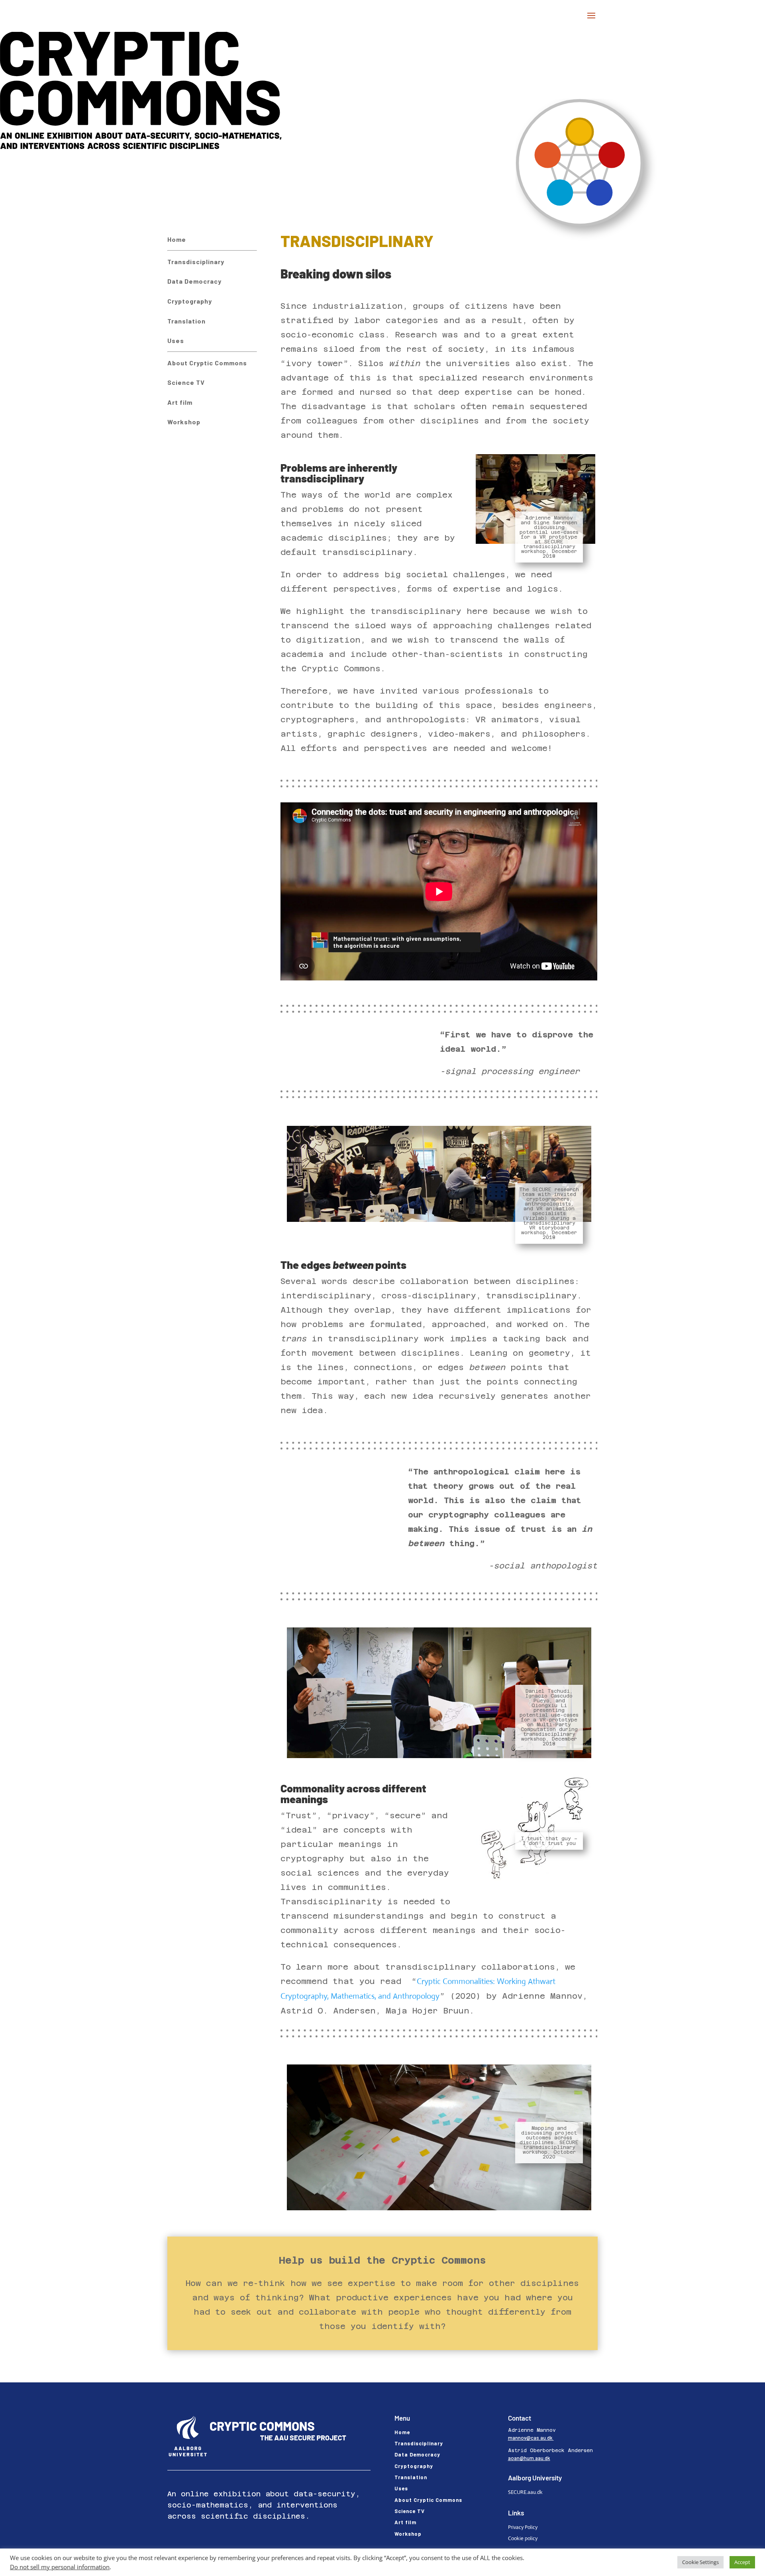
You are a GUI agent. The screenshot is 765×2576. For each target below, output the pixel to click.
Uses (176, 340)
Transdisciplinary (196, 262)
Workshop (184, 422)
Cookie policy (523, 2538)
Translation (186, 321)
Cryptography (190, 301)
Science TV (186, 382)
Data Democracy (194, 281)
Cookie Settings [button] (700, 2562)
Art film (180, 402)
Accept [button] (742, 2562)
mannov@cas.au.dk (531, 2438)
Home (177, 239)
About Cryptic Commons (207, 363)
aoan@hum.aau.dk (529, 2458)
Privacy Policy (523, 2527)
